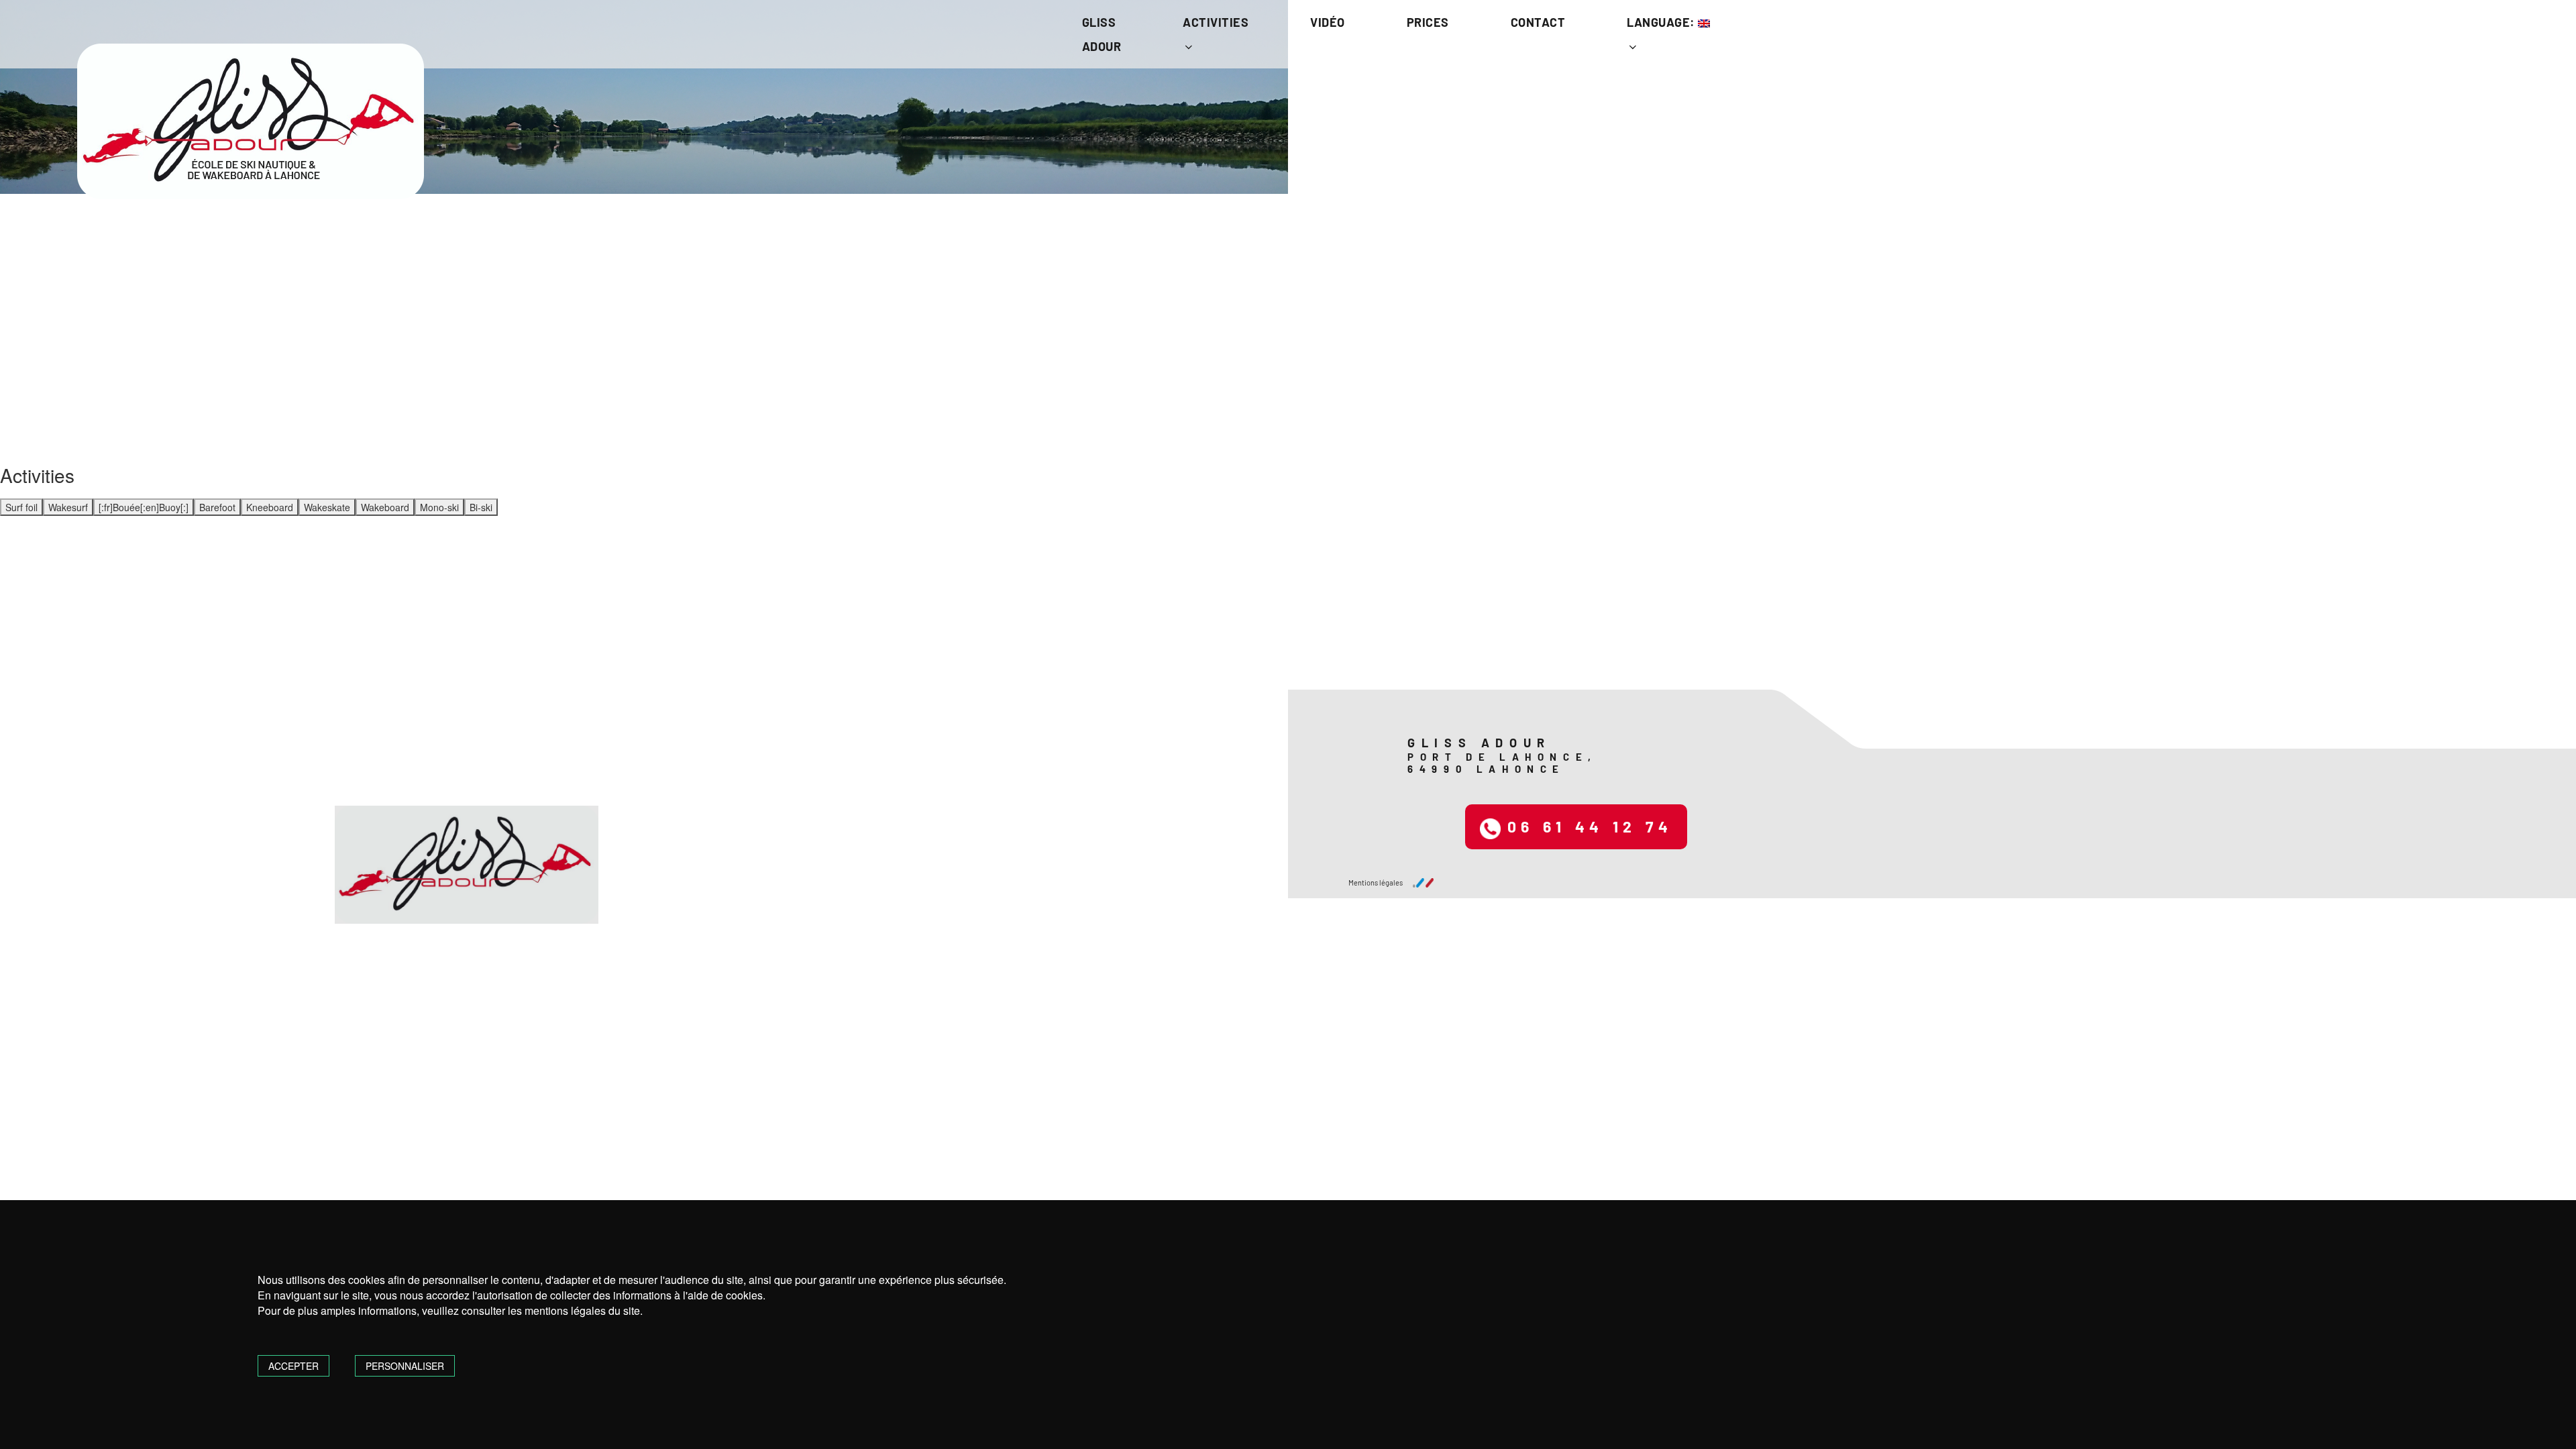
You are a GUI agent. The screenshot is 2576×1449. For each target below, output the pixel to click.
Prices (1428, 22)
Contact (1538, 22)
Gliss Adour (1102, 34)
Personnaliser (405, 1366)
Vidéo (1328, 22)
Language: (1662, 22)
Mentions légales (1376, 882)
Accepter (293, 1366)
